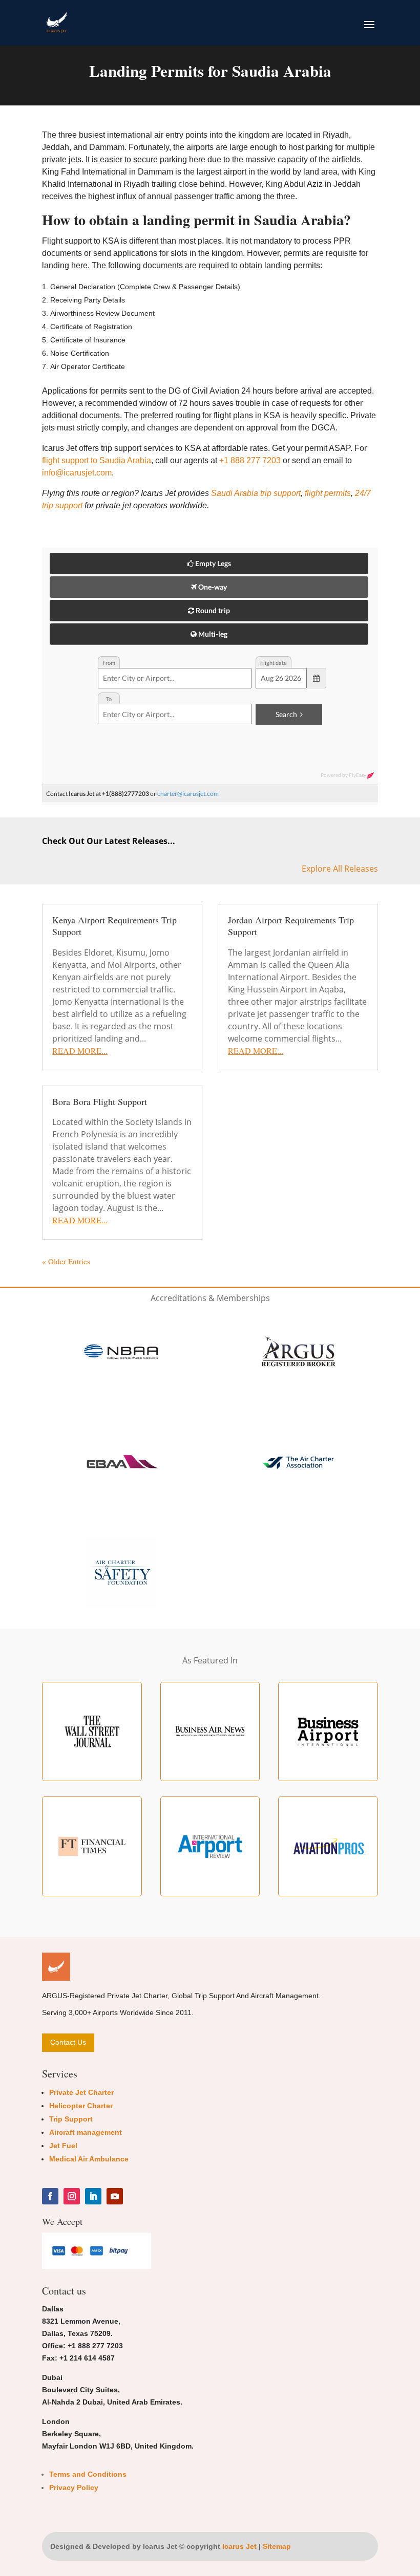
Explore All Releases (340, 869)
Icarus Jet (239, 2546)
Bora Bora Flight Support (100, 1101)
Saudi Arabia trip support (256, 493)
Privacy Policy (74, 2487)
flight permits (328, 493)
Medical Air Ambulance (89, 2159)
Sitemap (277, 2546)
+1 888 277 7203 (250, 460)
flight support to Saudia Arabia (97, 460)
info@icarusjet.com (77, 473)
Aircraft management (86, 2132)
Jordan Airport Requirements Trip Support (291, 926)
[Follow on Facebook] (50, 2196)
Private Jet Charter (81, 2092)
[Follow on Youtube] (115, 2196)
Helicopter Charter (81, 2106)
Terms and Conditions (88, 2474)
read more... (80, 1051)
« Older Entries (66, 1261)
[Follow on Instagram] (72, 2196)
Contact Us (68, 2042)
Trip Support (71, 2119)
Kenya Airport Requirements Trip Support (114, 926)
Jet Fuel (63, 2146)
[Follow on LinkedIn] (93, 2196)
